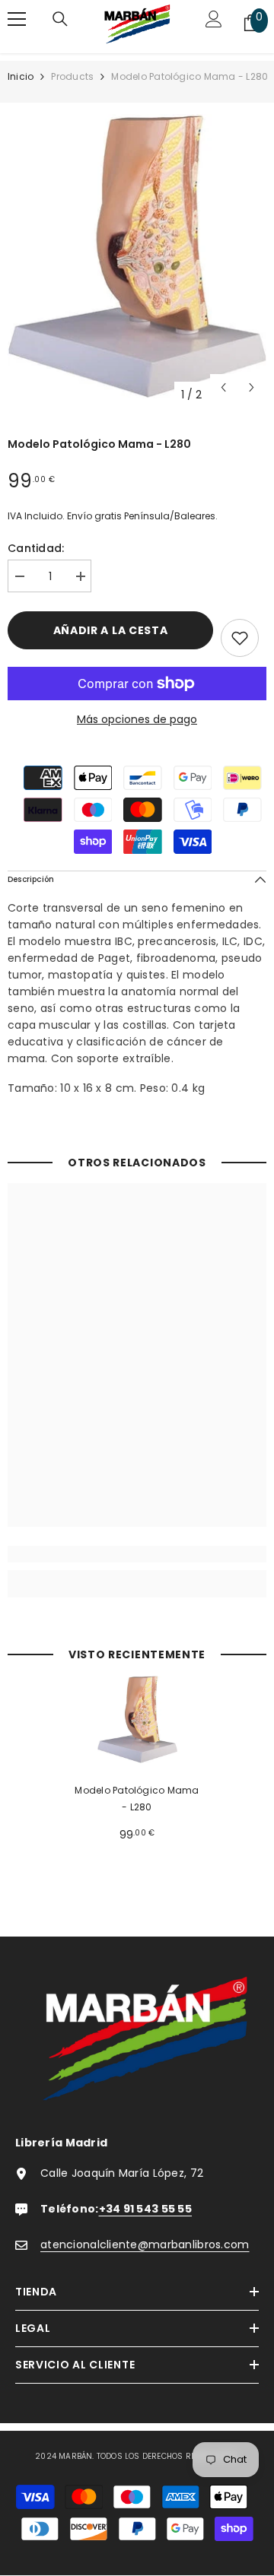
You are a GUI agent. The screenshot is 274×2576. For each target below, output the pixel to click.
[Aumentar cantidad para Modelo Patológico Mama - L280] (80, 577)
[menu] (17, 19)
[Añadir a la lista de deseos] (240, 638)
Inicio (21, 76)
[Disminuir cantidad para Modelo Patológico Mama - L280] (19, 577)
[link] (137, 1554)
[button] (223, 387)
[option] (137, 256)
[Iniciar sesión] (214, 23)
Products (72, 76)
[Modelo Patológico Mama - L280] (137, 1720)
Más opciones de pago (137, 719)
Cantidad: (36, 548)
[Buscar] (60, 23)
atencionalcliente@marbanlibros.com (145, 2244)
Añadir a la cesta (111, 630)
